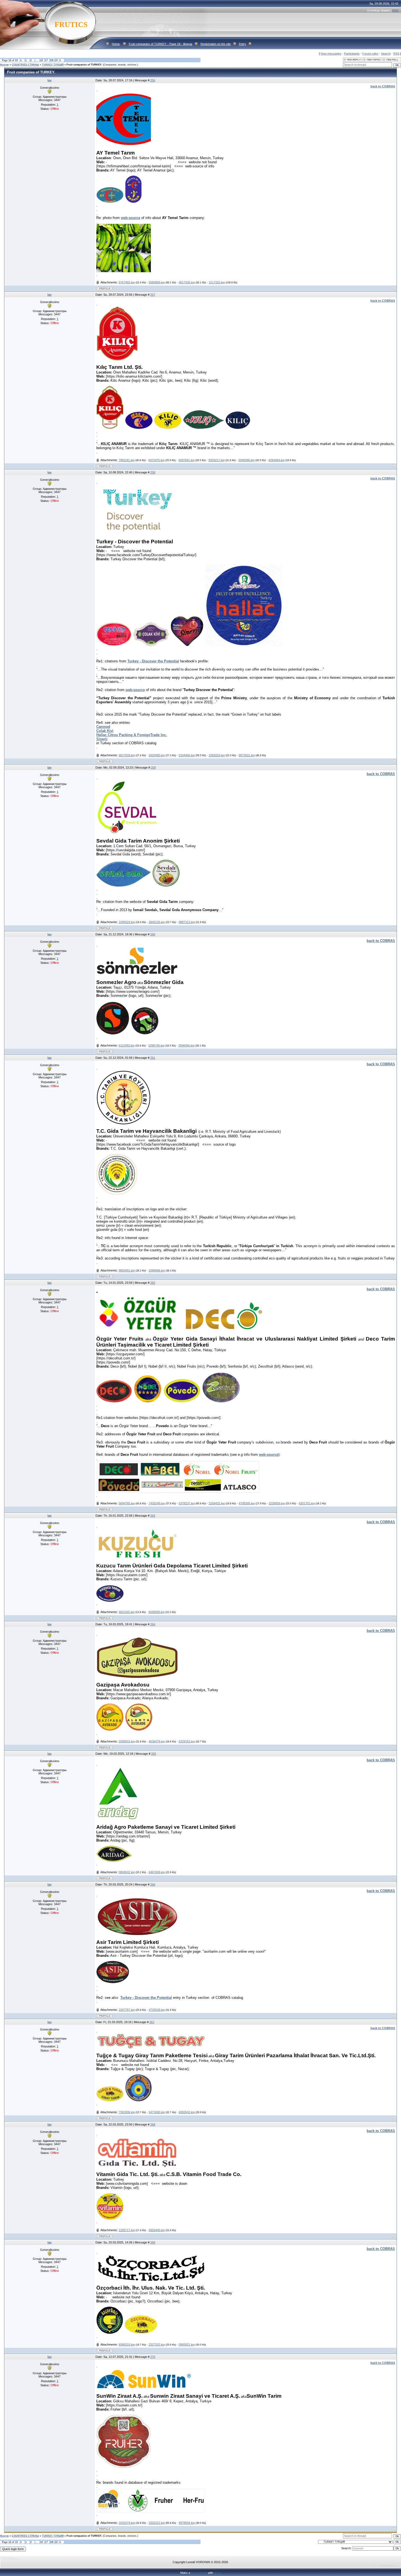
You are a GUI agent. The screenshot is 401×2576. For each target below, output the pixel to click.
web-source (131, 218)
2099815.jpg (127, 1741)
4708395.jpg (247, 1503)
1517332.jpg (217, 282)
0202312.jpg (157, 2523)
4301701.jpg (307, 1503)
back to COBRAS (381, 774)
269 (153, 2242)
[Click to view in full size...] (124, 146)
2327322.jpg (157, 2344)
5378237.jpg (187, 1503)
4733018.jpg (157, 2010)
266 (153, 1884)
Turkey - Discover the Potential (153, 661)
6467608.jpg (157, 1872)
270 (153, 2357)
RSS (395, 10)
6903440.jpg (157, 2230)
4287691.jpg (186, 460)
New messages (331, 54)
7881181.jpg (127, 460)
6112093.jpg (127, 1045)
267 (152, 2022)
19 (56, 60)
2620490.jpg (157, 755)
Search (386, 54)
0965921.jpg (187, 2344)
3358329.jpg (217, 755)
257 (153, 295)
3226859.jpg (277, 1503)
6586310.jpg (127, 2344)
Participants (352, 54)
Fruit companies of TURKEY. (84, 65)
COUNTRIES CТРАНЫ (25, 65)
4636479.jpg (157, 1741)
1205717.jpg (127, 2230)
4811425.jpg (127, 1612)
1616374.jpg (127, 2523)
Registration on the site (216, 44)
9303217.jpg (216, 460)
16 (41, 60)
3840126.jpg (157, 922)
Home (116, 44)
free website (199, 2573)
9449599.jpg (156, 1612)
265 (154, 1754)
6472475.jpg (156, 460)
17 (46, 60)
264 (153, 1624)
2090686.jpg (157, 1270)
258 (153, 472)
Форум (4, 65)
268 (153, 2124)
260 (153, 934)
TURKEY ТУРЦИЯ (53, 65)
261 (153, 1058)
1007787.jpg (127, 2010)
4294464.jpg (276, 460)
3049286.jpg (246, 460)
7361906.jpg (127, 2112)
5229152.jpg (187, 1741)
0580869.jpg (157, 282)
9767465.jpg (127, 282)
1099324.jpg (127, 922)
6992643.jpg (187, 2112)
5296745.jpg (156, 1045)
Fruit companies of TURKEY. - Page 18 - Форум (161, 44)
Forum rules (370, 54)
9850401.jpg (127, 1270)
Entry (243, 44)
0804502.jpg (127, 1872)
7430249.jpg (157, 1503)
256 (153, 80)
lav (50, 80)
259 (153, 767)
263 (153, 1516)
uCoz (217, 2573)
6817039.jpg (127, 755)
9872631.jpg (247, 755)
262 (153, 1283)
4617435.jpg (187, 282)
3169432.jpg (217, 1503)
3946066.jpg (186, 1045)
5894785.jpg (127, 1503)
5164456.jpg (187, 755)
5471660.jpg (157, 2112)
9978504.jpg (187, 2523)
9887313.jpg (187, 922)
